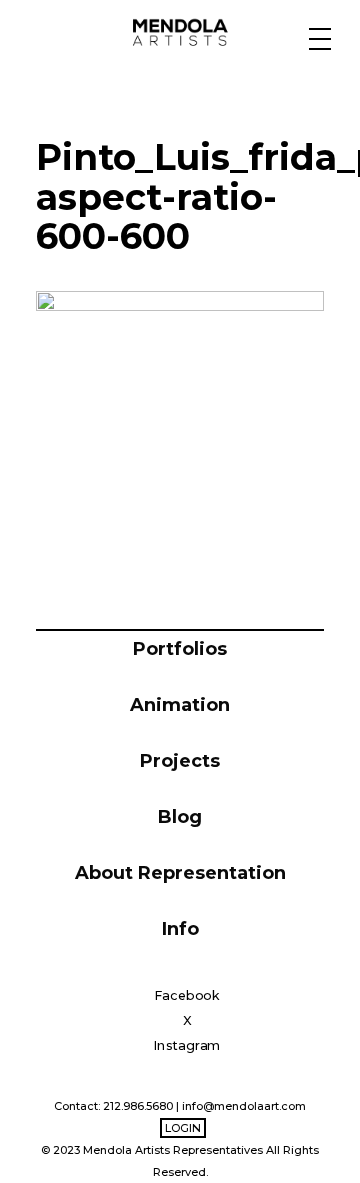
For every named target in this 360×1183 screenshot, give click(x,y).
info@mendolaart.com (244, 1106)
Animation (180, 705)
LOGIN (183, 1128)
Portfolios (180, 649)
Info (180, 929)
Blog (180, 817)
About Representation (180, 873)
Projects (180, 761)
